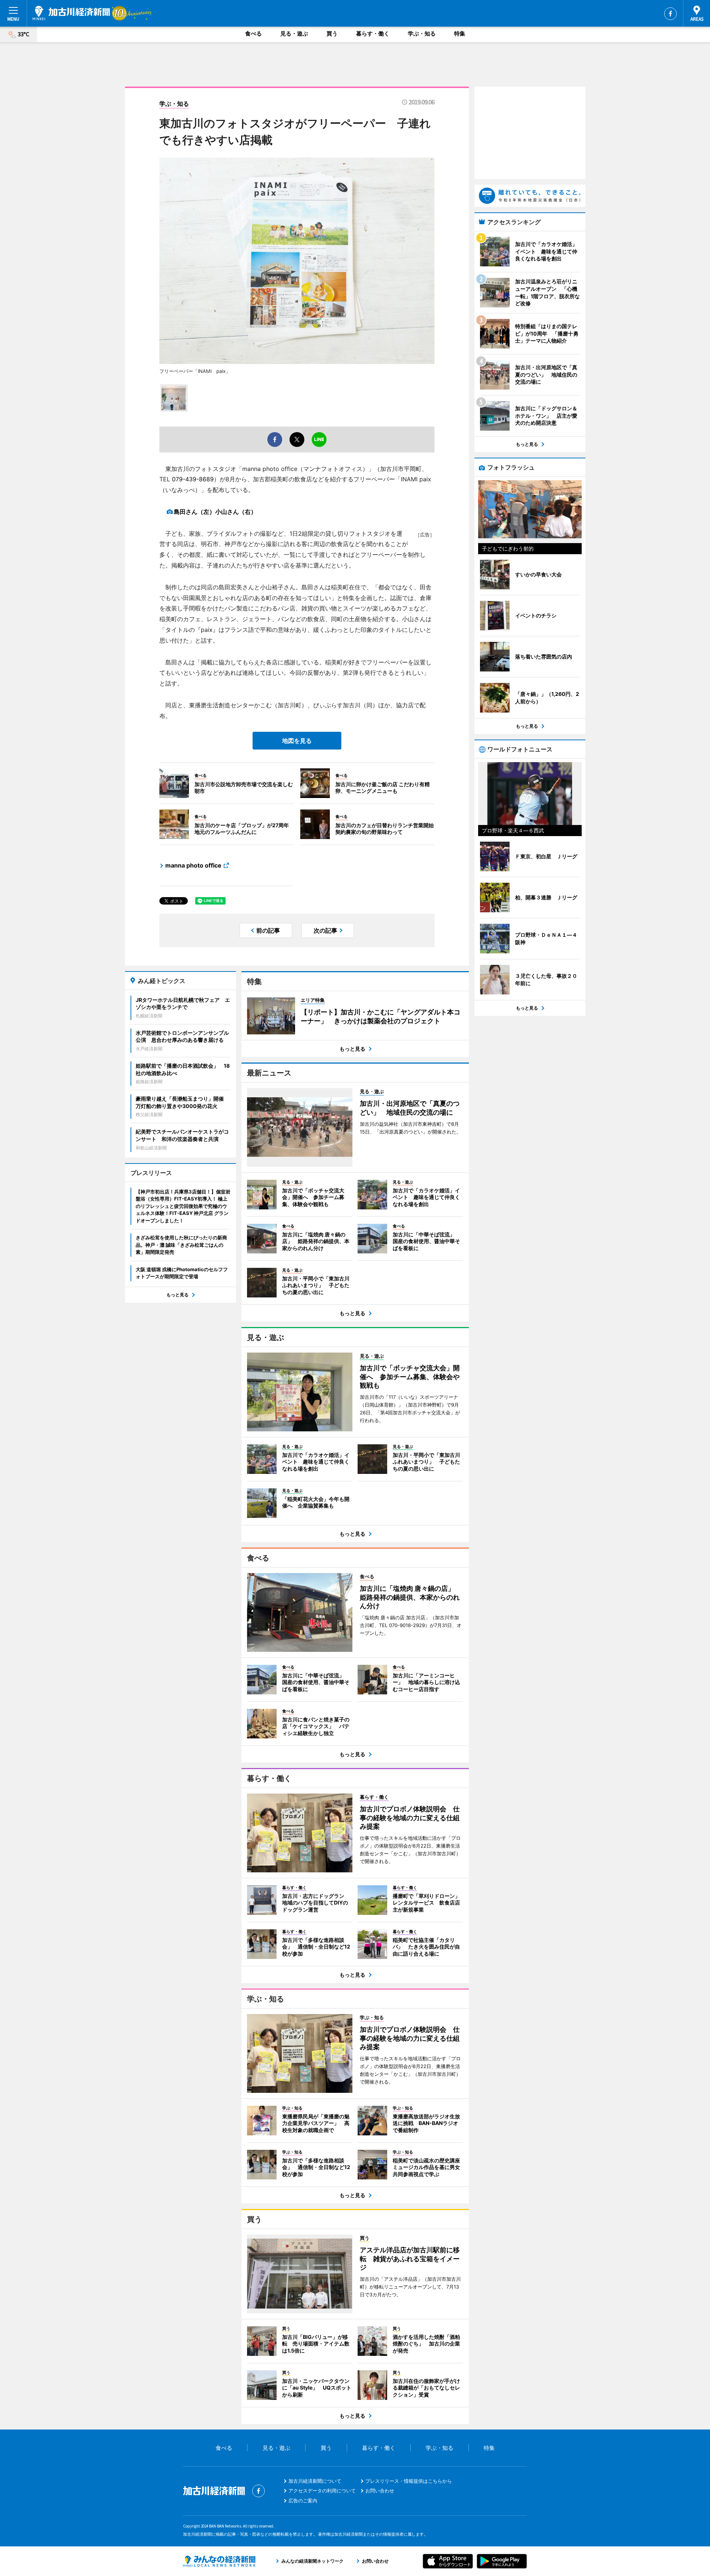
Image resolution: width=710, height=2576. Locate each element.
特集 (460, 33)
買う (332, 33)
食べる (253, 33)
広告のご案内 (303, 2501)
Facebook (670, 14)
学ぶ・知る (422, 33)
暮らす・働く (373, 33)
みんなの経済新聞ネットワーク (219, 2561)
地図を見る (297, 741)
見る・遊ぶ (294, 33)
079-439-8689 (193, 479)
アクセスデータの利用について (322, 2491)
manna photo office (193, 865)
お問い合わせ (380, 2491)
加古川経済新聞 (71, 13)
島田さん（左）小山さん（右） (215, 512)
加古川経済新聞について (315, 2481)
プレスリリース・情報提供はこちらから (409, 2481)
